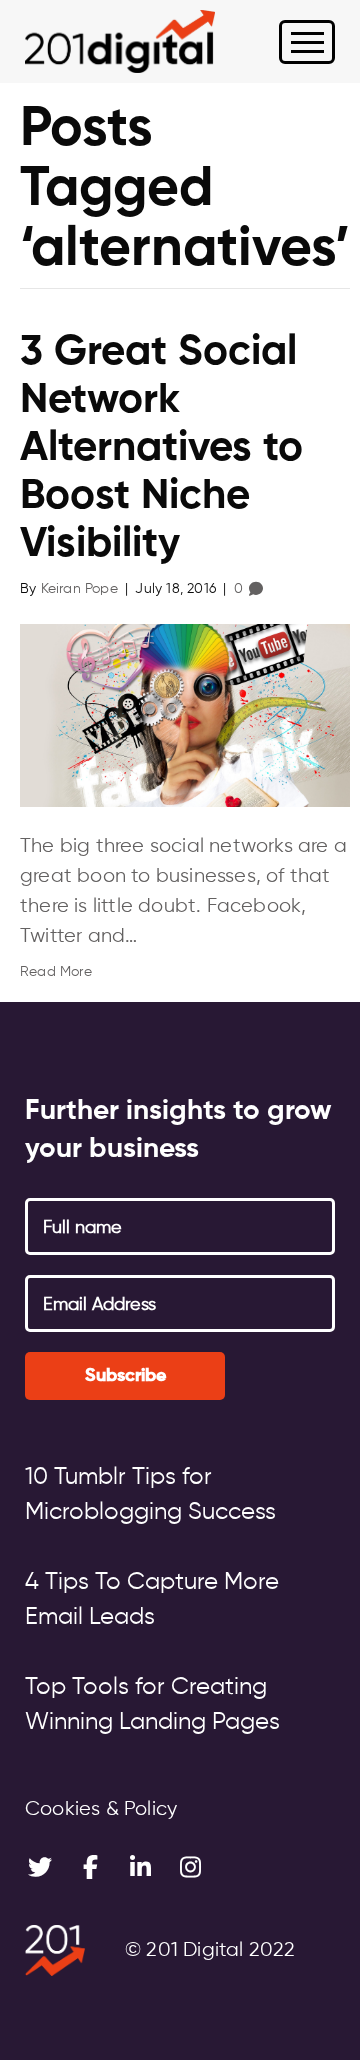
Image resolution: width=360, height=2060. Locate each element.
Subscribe (125, 1376)
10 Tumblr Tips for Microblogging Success (150, 1494)
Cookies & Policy (101, 1809)
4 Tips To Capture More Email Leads (152, 1599)
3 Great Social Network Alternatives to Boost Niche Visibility (161, 449)
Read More (56, 972)
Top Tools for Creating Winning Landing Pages (152, 1704)
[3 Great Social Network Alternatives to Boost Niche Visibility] (185, 715)
